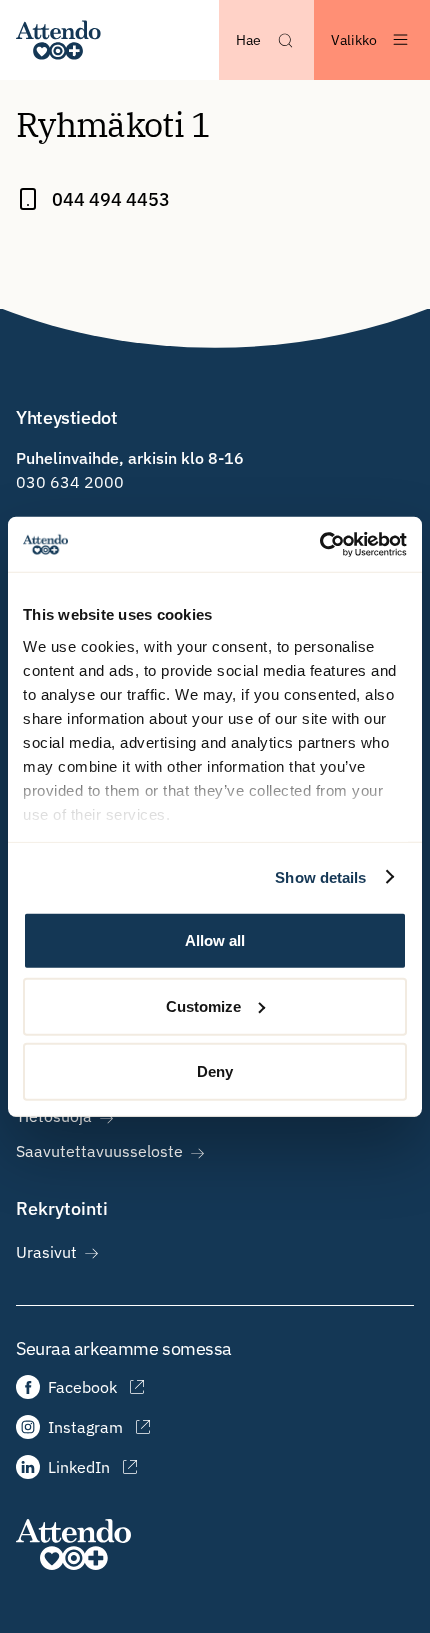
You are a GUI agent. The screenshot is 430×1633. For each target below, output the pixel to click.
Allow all (215, 940)
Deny (215, 1071)
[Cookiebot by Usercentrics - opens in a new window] (319, 544)
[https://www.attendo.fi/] (58, 40)
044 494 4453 (111, 199)
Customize (203, 1005)
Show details (320, 876)
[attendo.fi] (73, 1544)
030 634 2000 (70, 482)
